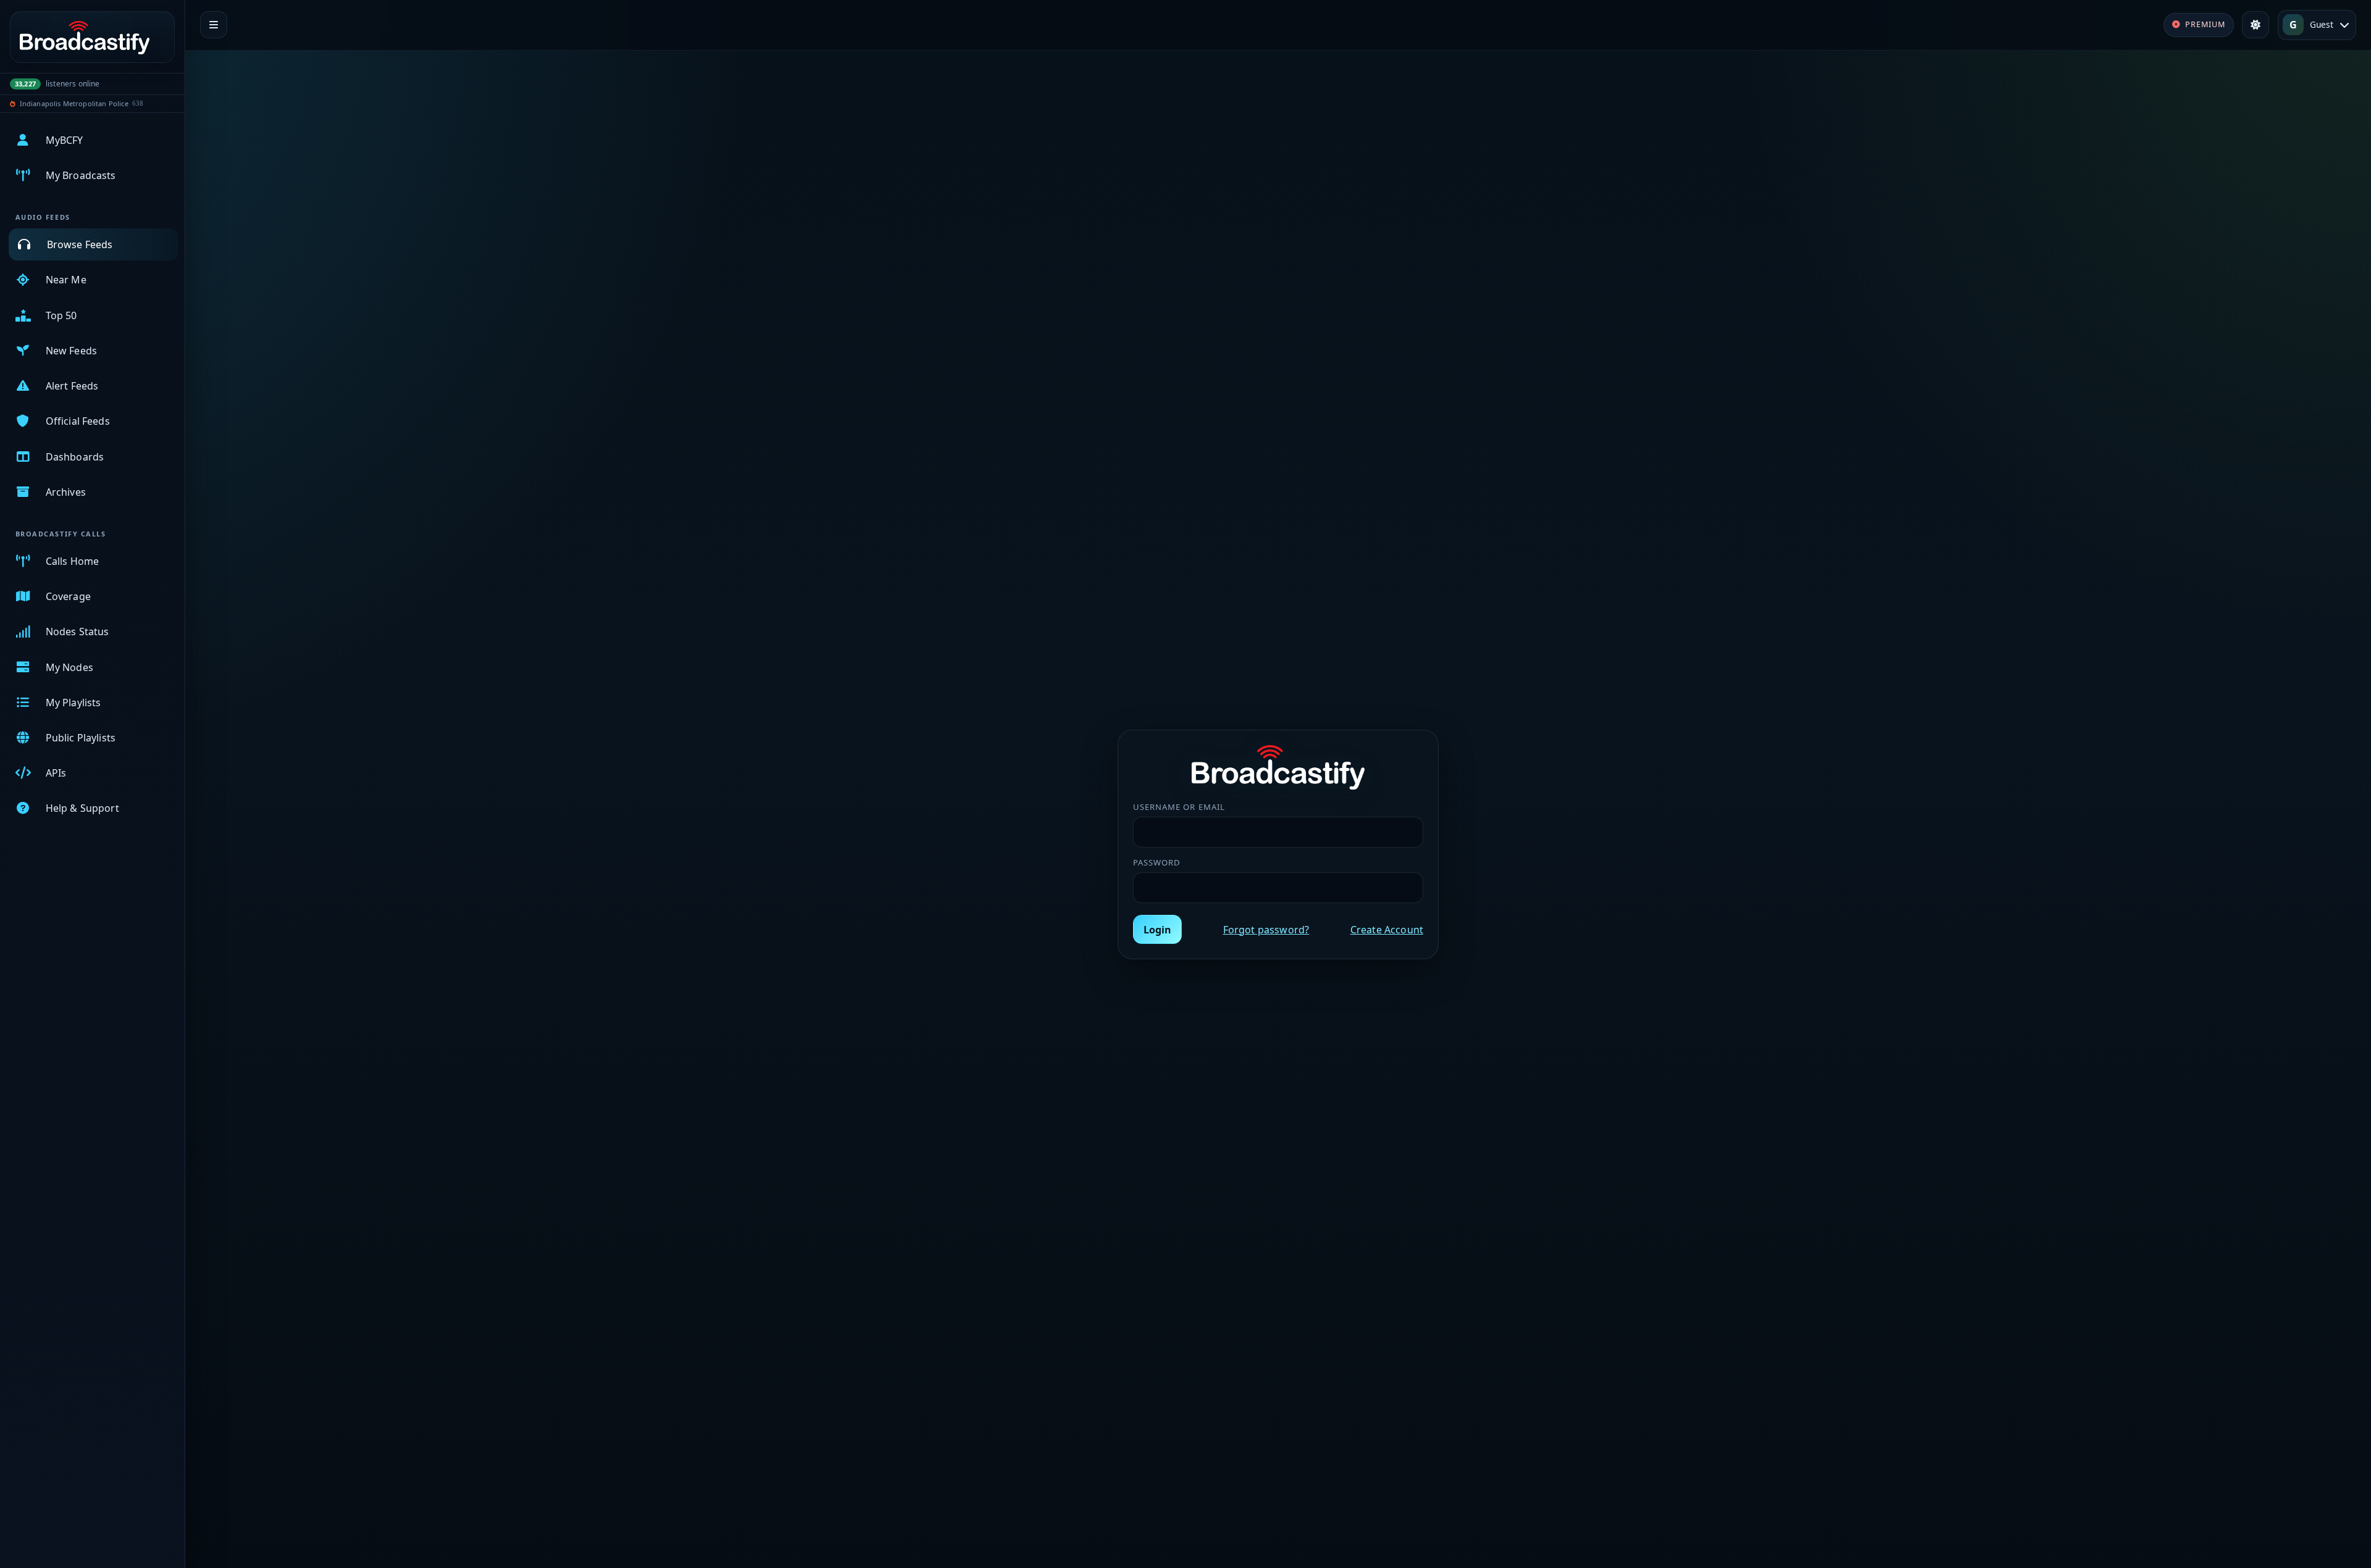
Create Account (1387, 930)
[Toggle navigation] (214, 25)
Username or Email (1179, 807)
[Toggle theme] (2256, 25)
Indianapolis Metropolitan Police (74, 103)
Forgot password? (1266, 930)
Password (1157, 862)
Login (1157, 930)
